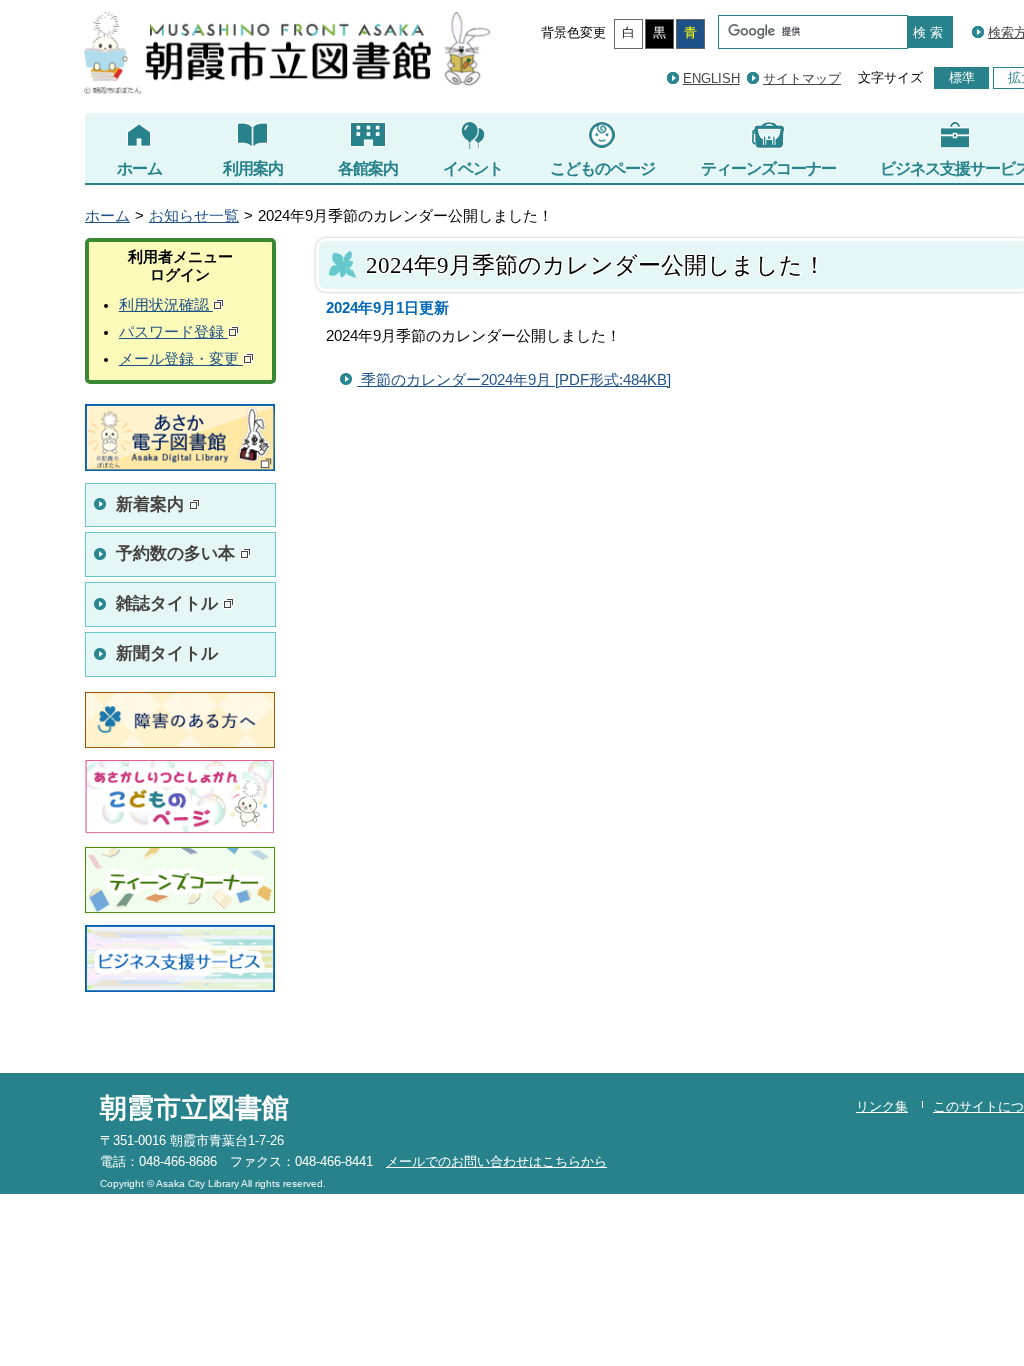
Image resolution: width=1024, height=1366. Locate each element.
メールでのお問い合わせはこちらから (496, 1161)
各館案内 (368, 168)
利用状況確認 (166, 305)
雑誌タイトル (169, 603)
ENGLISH (711, 78)
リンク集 (882, 1106)
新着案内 (152, 504)
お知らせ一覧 (194, 216)
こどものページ (602, 168)
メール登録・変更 (181, 359)
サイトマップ (802, 78)
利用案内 (253, 168)
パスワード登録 (173, 332)
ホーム (139, 168)
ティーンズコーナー (768, 168)
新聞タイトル (167, 653)
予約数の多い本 (178, 553)
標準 (962, 77)
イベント (473, 168)
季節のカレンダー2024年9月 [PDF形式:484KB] (514, 380)
